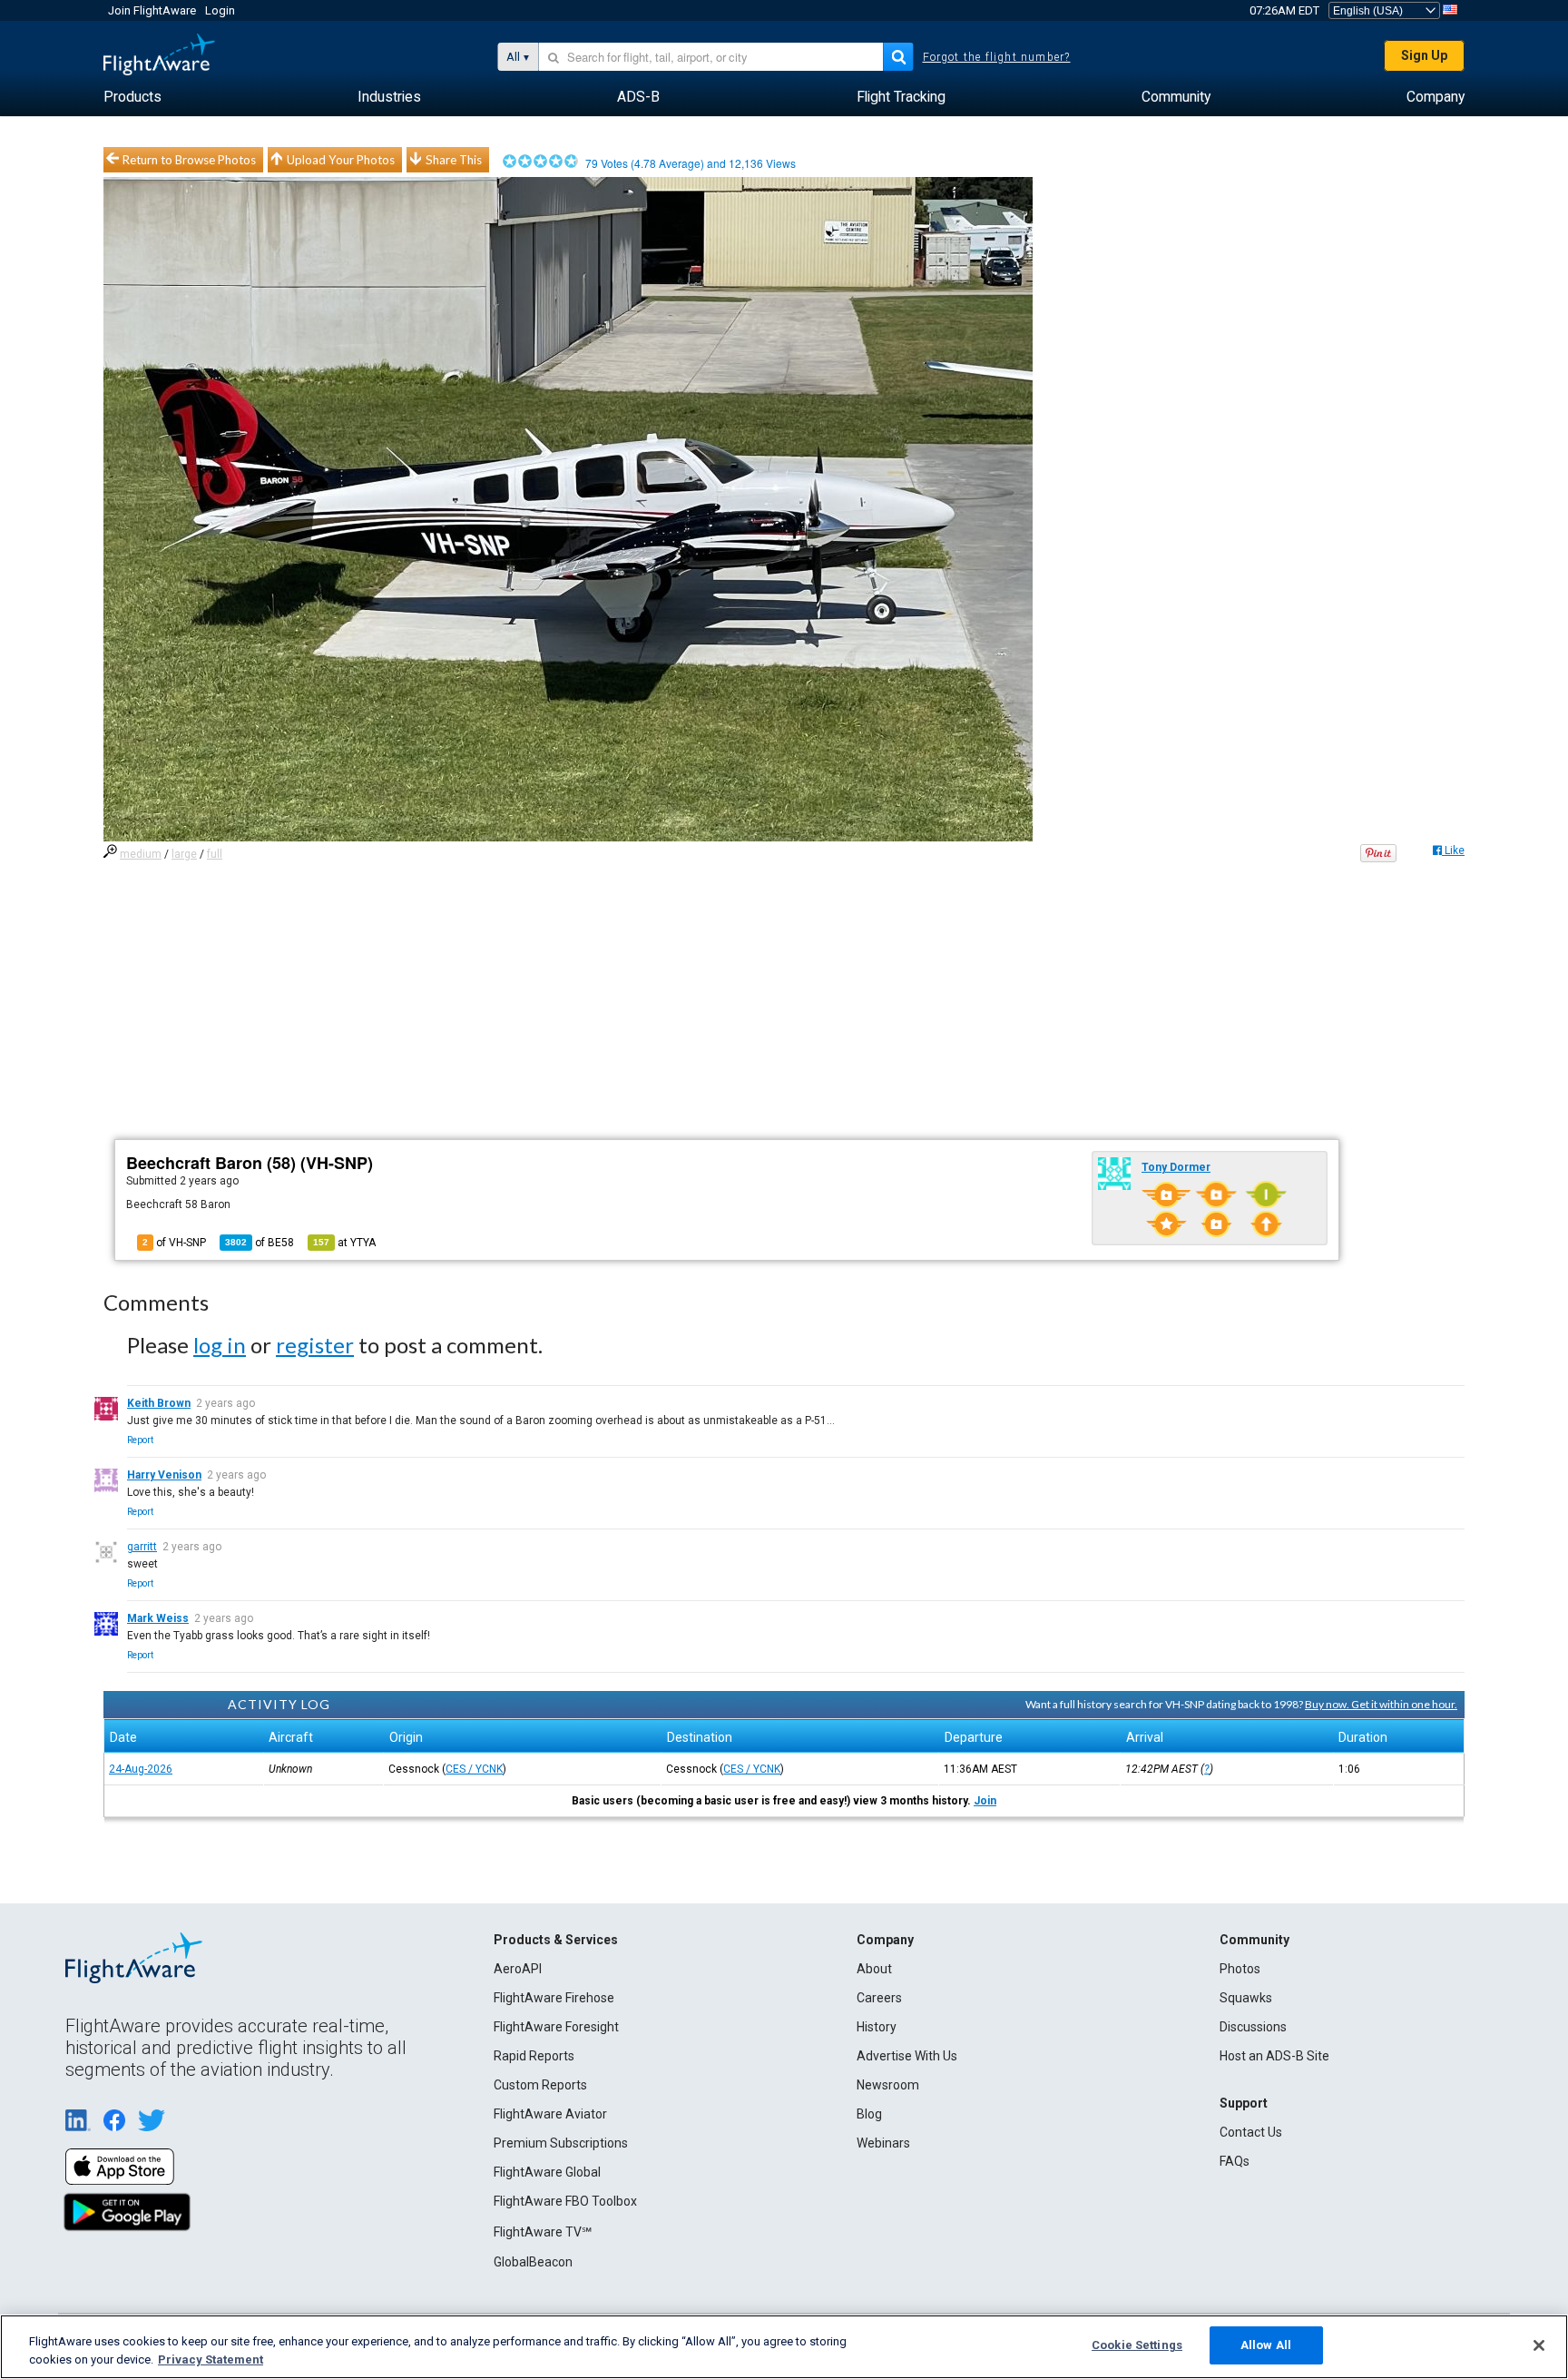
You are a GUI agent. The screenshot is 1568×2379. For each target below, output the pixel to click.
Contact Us (1251, 2132)
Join (985, 1801)
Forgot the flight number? (997, 57)
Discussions (1253, 2027)
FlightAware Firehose (554, 1998)
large (184, 854)
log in (220, 1345)
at (344, 1243)
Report (140, 1440)
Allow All (1266, 2345)
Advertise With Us (907, 2056)
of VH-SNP (174, 1243)
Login (220, 10)
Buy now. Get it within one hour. (1381, 1704)
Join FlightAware (152, 10)
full (215, 854)
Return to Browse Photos (189, 160)
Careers (879, 1998)
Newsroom (888, 2085)
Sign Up (1424, 55)
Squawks (1246, 1998)
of (260, 1243)
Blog (869, 2114)
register (315, 1345)
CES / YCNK (474, 1769)
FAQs (1235, 2161)
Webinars (883, 2143)
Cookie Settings (1137, 2345)
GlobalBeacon (533, 2262)
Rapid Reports (534, 2056)
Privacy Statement (211, 2359)
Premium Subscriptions (561, 2143)
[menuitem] (132, 97)
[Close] (1539, 2345)
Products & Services (556, 1940)
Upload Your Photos (341, 160)
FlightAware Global (547, 2172)
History (877, 2027)
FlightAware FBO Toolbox (565, 2201)
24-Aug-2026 (141, 1769)
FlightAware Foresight (556, 2027)
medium (141, 854)
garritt (142, 1547)
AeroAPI (518, 1969)
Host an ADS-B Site (1274, 2056)
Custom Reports (540, 2085)
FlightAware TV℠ (543, 2232)
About (874, 1969)
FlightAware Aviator (550, 2114)
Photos (1240, 1969)
